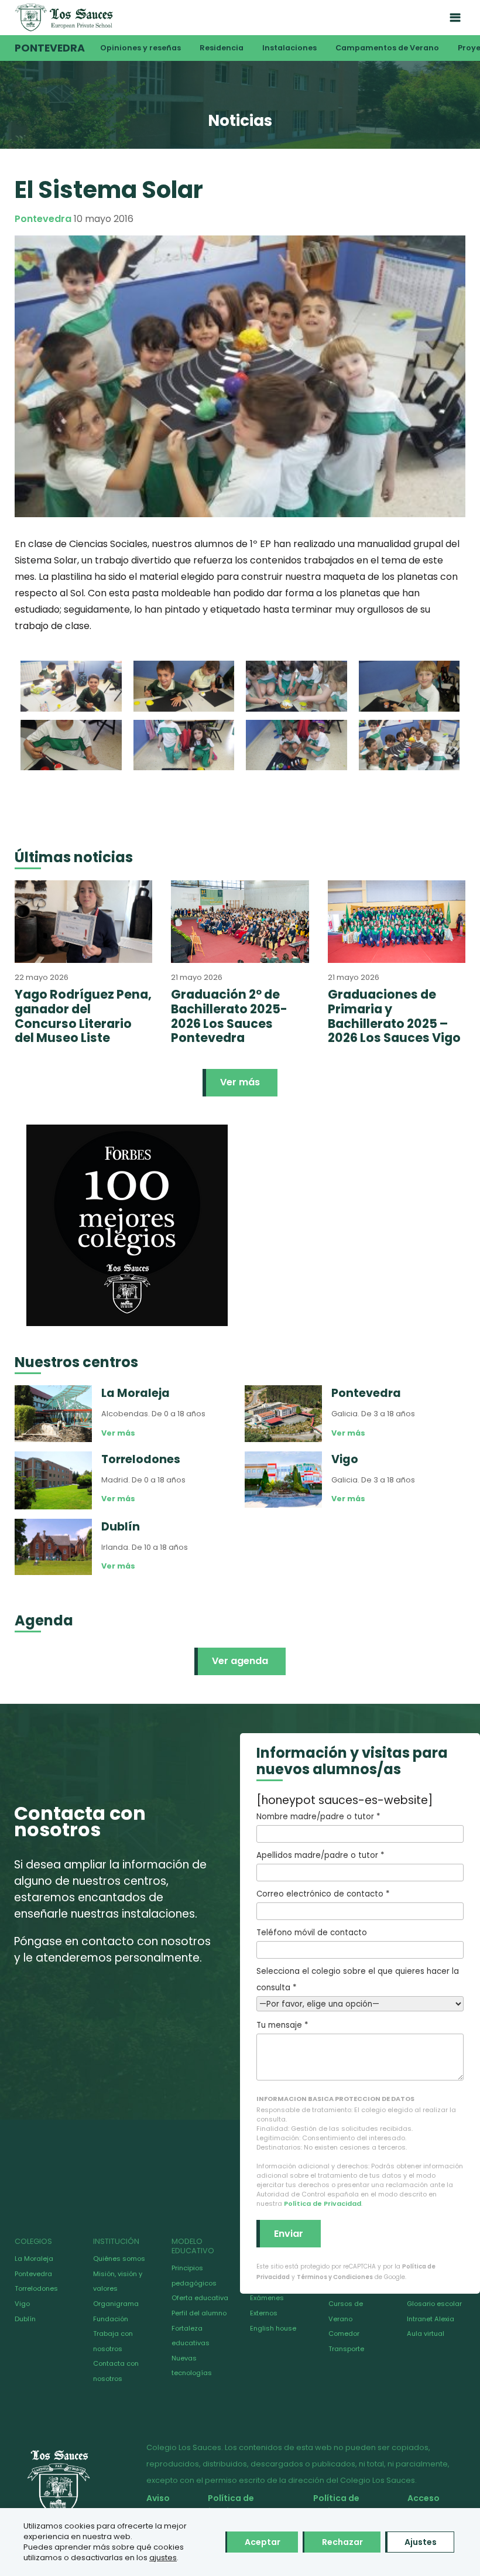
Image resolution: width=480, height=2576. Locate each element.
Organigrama (116, 2304)
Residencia (222, 48)
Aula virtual (426, 2334)
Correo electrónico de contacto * (323, 1894)
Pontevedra (50, 48)
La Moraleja (34, 2259)
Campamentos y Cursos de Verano (356, 2303)
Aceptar (263, 2542)
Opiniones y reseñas (140, 48)
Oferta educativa (200, 2298)
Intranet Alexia (431, 2319)
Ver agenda (240, 1661)
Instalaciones (289, 48)
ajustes (163, 2558)
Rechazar (342, 2542)
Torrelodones (36, 2288)
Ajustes (421, 2542)
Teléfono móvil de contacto (312, 1933)
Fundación (111, 2319)
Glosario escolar (434, 2304)
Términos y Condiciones (335, 2277)
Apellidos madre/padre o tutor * (320, 1855)
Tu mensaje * (282, 2025)
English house (273, 2328)
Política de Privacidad (323, 2203)
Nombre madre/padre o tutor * (318, 1817)
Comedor (344, 2334)
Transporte (346, 2349)
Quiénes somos (119, 2259)
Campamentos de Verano (387, 48)
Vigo (22, 2304)
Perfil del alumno (199, 2313)
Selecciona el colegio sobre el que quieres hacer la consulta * (358, 1979)
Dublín (25, 2319)
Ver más (240, 1082)
